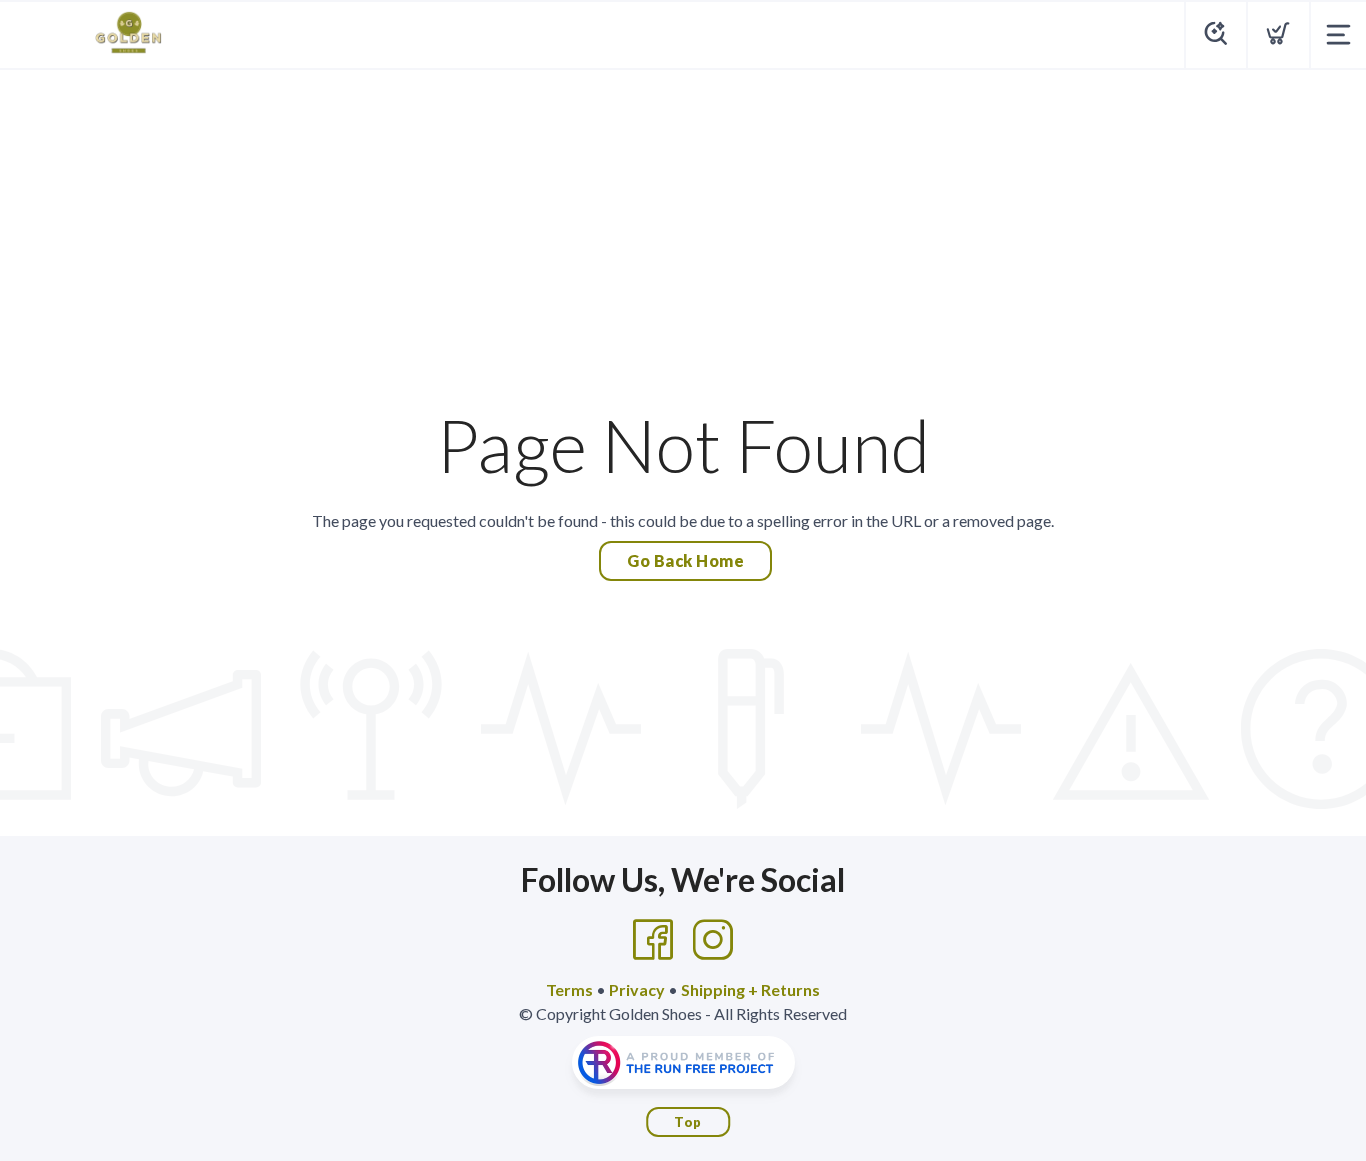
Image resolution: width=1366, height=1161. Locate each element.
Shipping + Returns (750, 989)
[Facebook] (653, 940)
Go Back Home (685, 560)
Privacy (637, 989)
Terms (569, 989)
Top (688, 1122)
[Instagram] (713, 940)
